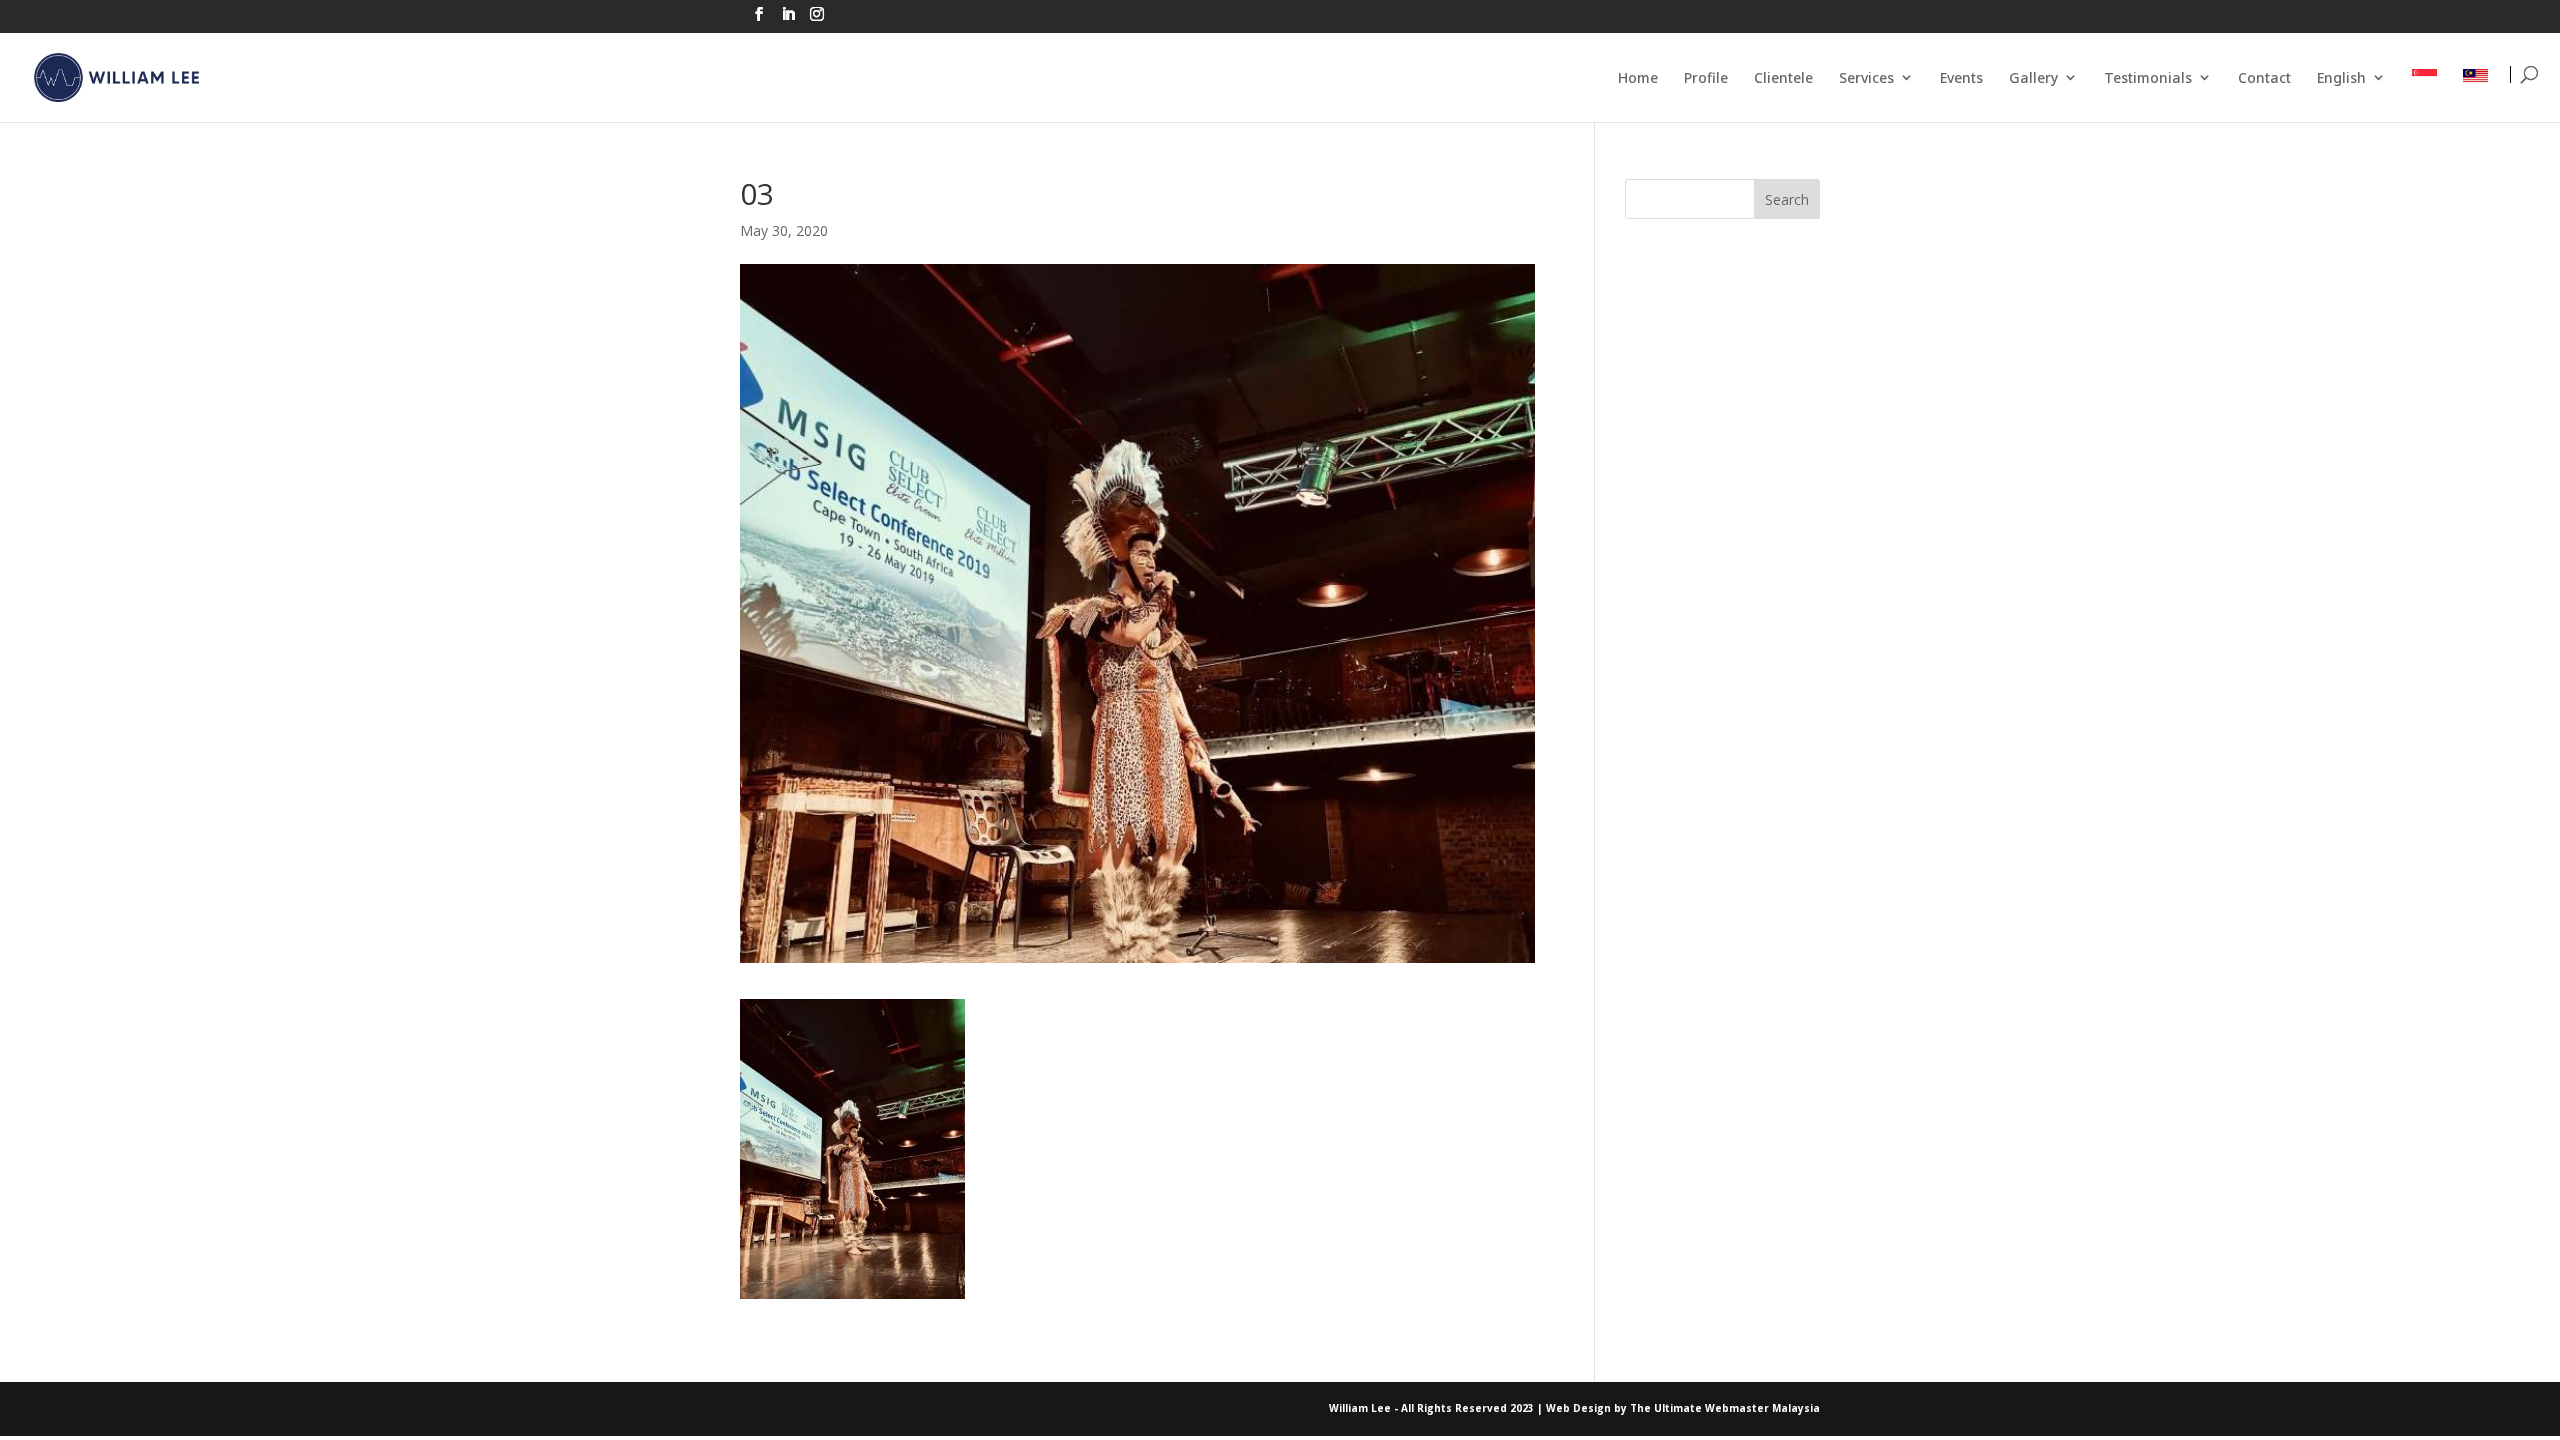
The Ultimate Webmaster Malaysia (1725, 1408)
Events (1961, 77)
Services (1866, 77)
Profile (1706, 77)
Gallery (2033, 77)
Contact (2264, 77)
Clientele (1783, 77)
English (2341, 77)
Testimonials (2148, 77)
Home (1638, 77)
